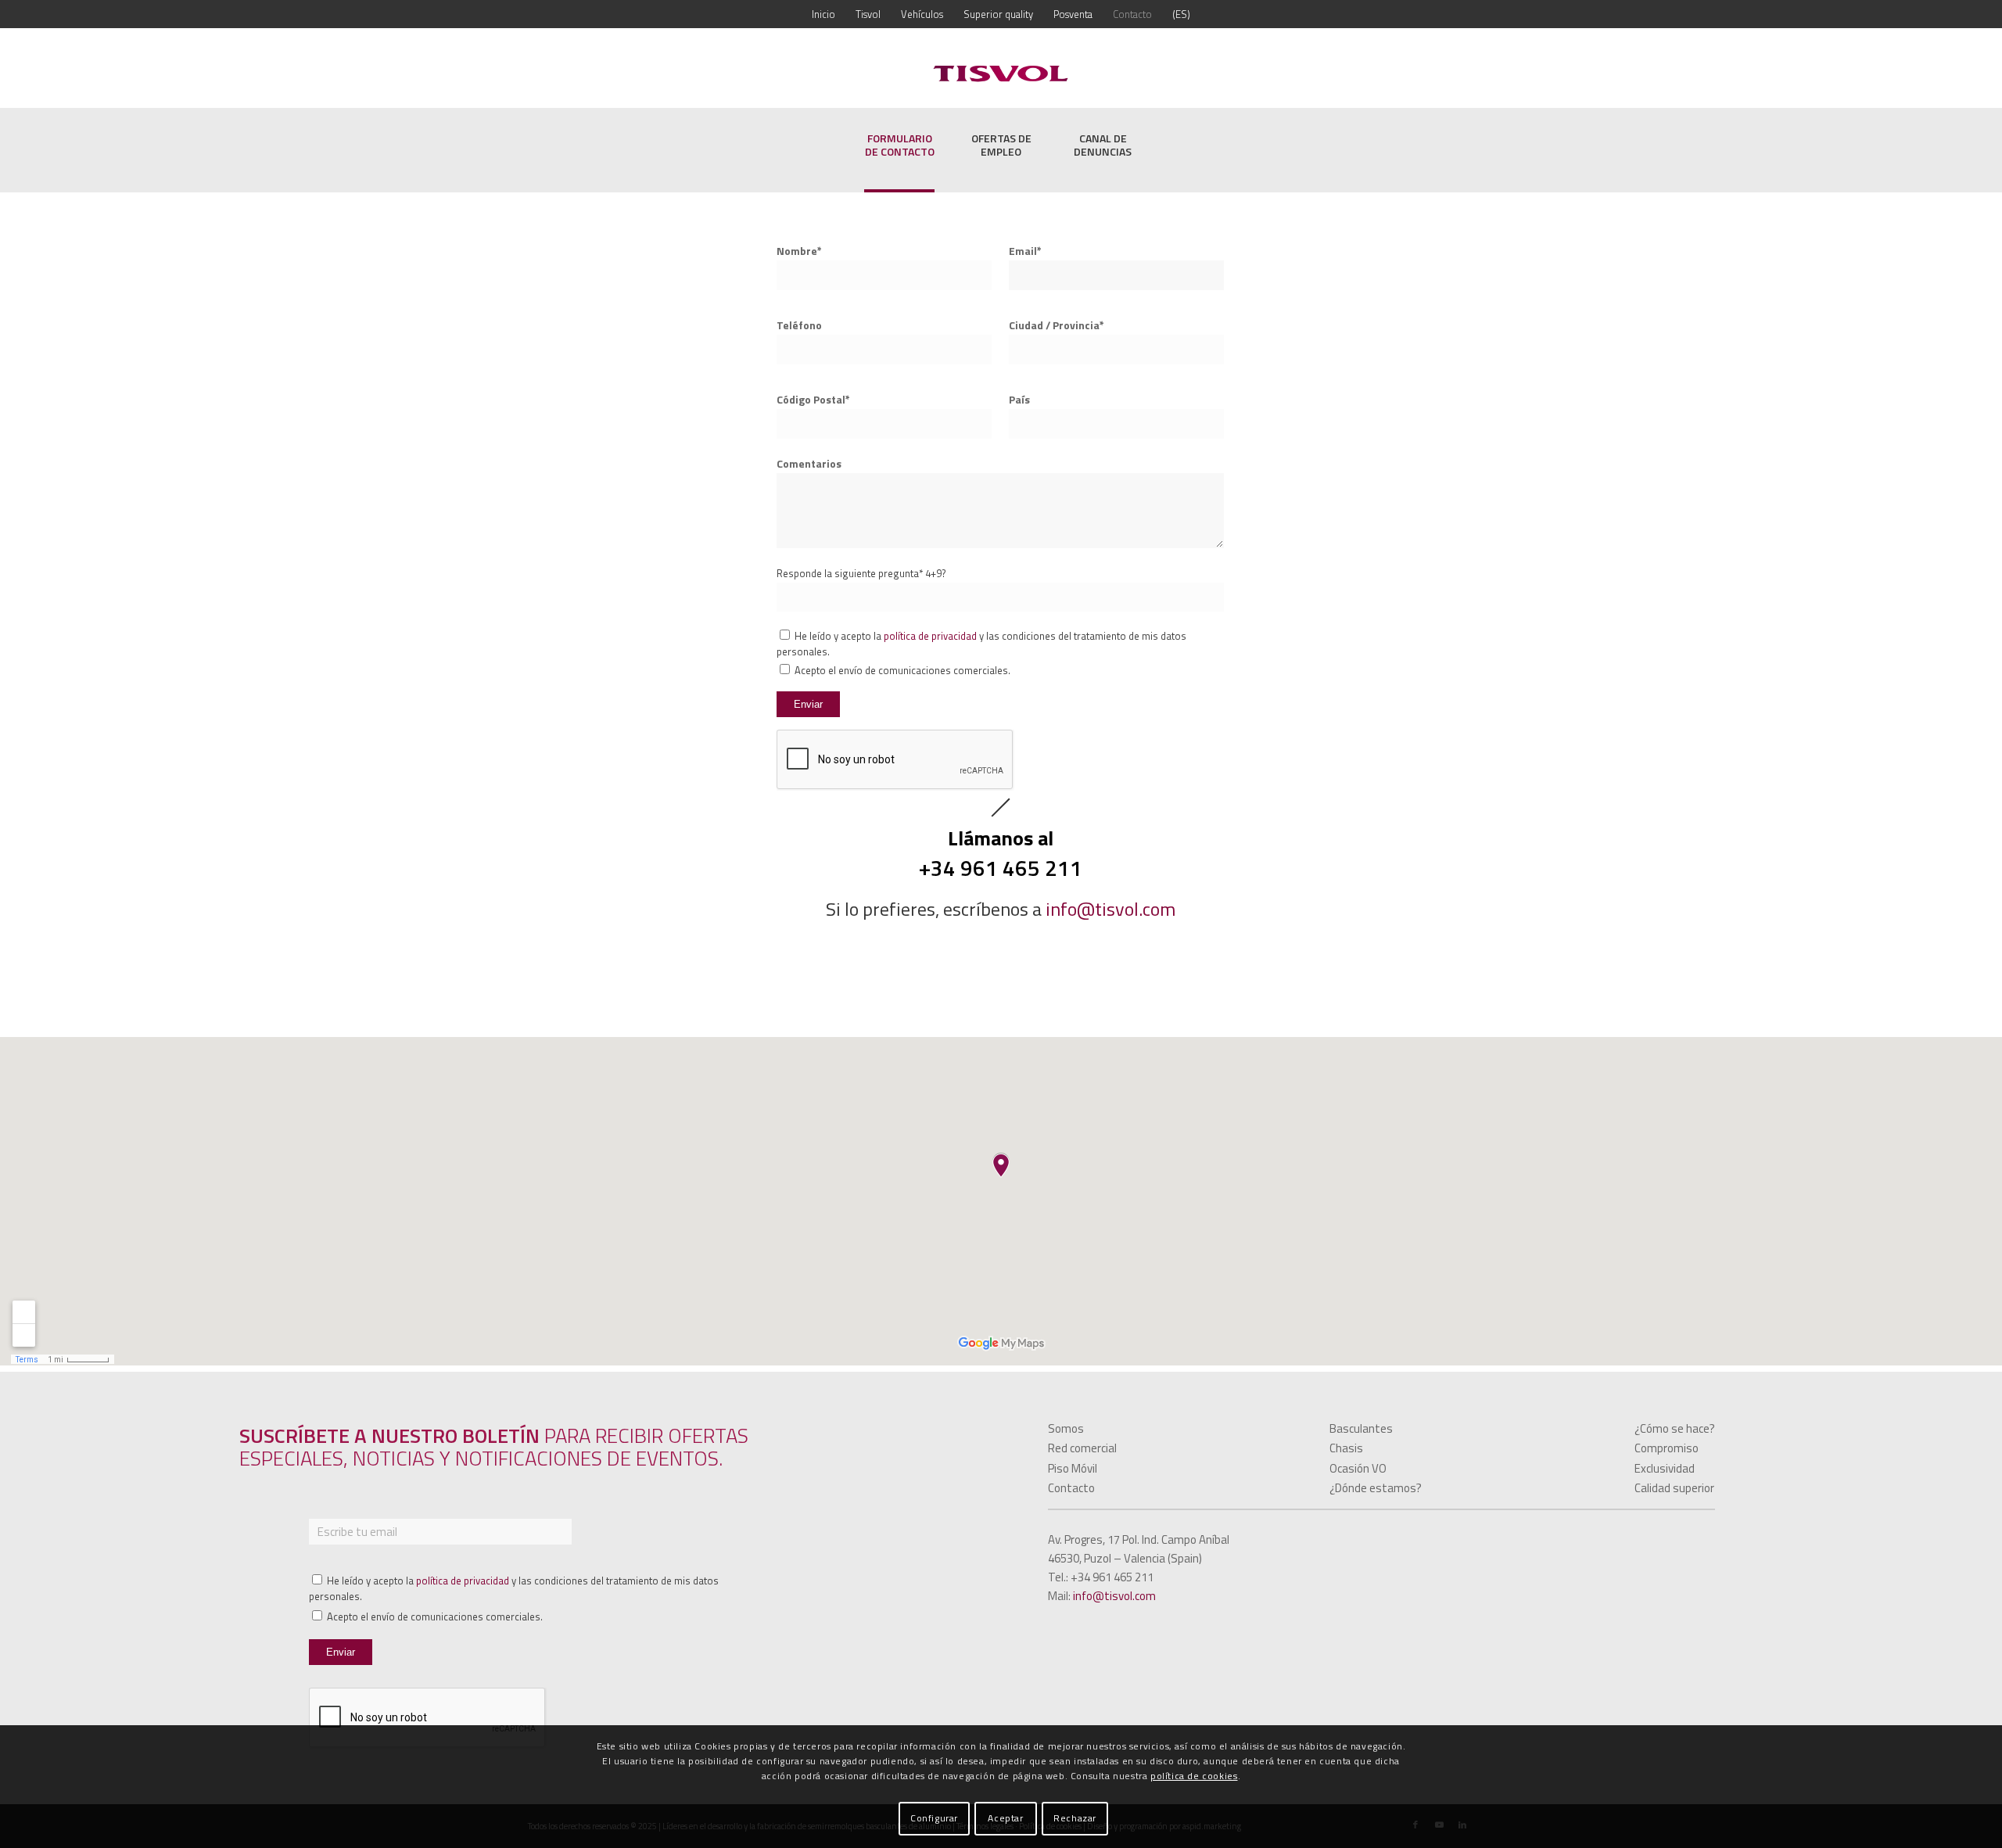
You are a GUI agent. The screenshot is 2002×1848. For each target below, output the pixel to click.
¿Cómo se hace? (1675, 1428)
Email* (1025, 251)
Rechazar (1075, 1818)
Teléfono (799, 325)
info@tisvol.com (1110, 909)
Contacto (1071, 1488)
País (1019, 399)
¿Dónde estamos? (1376, 1488)
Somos (1066, 1428)
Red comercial (1082, 1448)
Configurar (934, 1818)
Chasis (1346, 1448)
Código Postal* (813, 399)
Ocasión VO (1358, 1468)
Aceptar (1005, 1818)
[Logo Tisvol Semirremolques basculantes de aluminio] (1001, 74)
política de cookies (1194, 1776)
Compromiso (1667, 1448)
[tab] (899, 155)
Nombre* (799, 251)
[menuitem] (823, 14)
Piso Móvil (1073, 1468)
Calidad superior (1674, 1488)
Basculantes (1361, 1428)
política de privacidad (930, 636)
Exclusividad (1665, 1468)
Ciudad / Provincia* (1057, 325)
